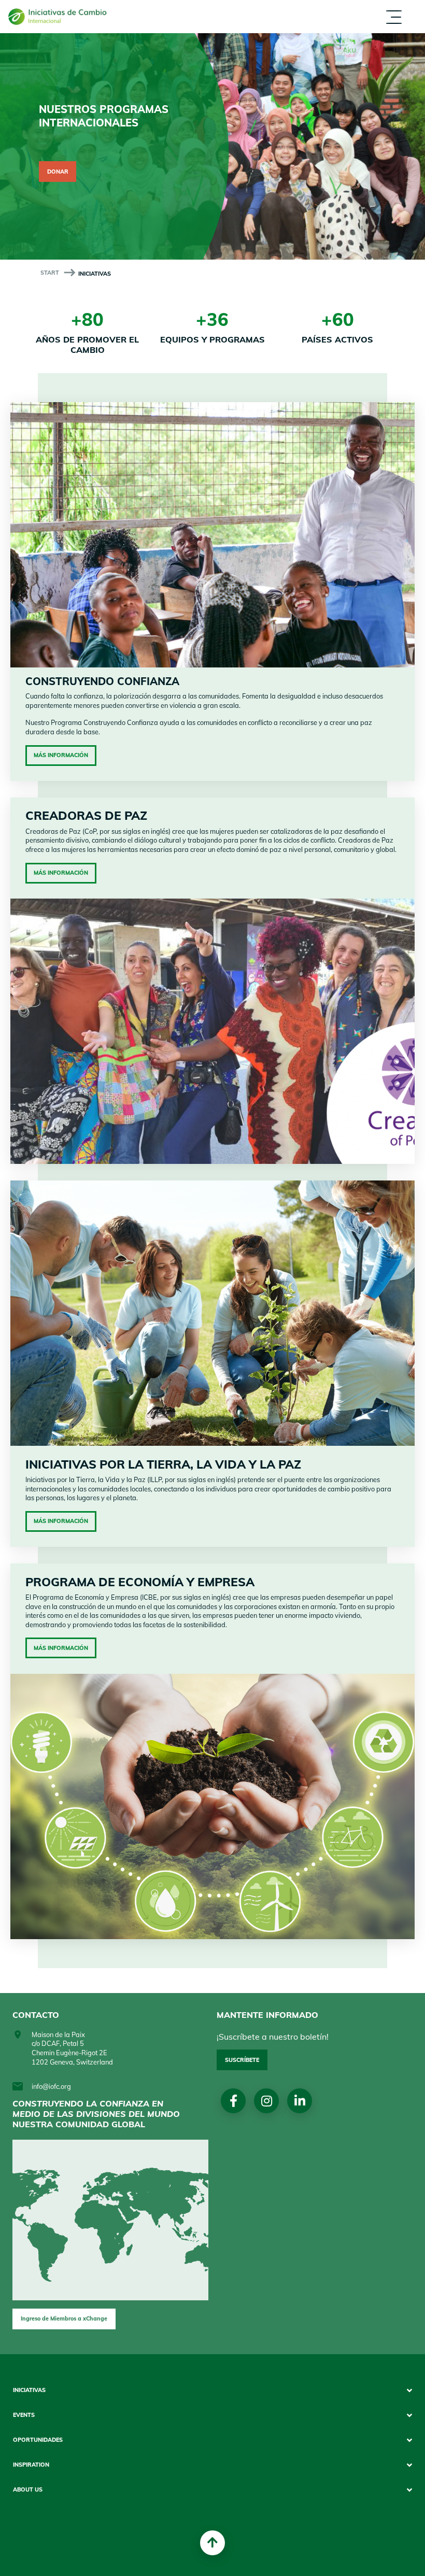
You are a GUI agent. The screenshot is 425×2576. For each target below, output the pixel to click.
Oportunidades (344, 16)
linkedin (300, 2101)
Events (327, 6)
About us (332, 35)
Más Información (61, 755)
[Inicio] (61, 17)
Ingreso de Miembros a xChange (64, 2318)
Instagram (267, 2101)
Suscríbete (242, 2060)
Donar (58, 172)
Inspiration (336, 26)
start (50, 273)
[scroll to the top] (212, 2543)
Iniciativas (29, 2390)
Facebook (233, 2101)
